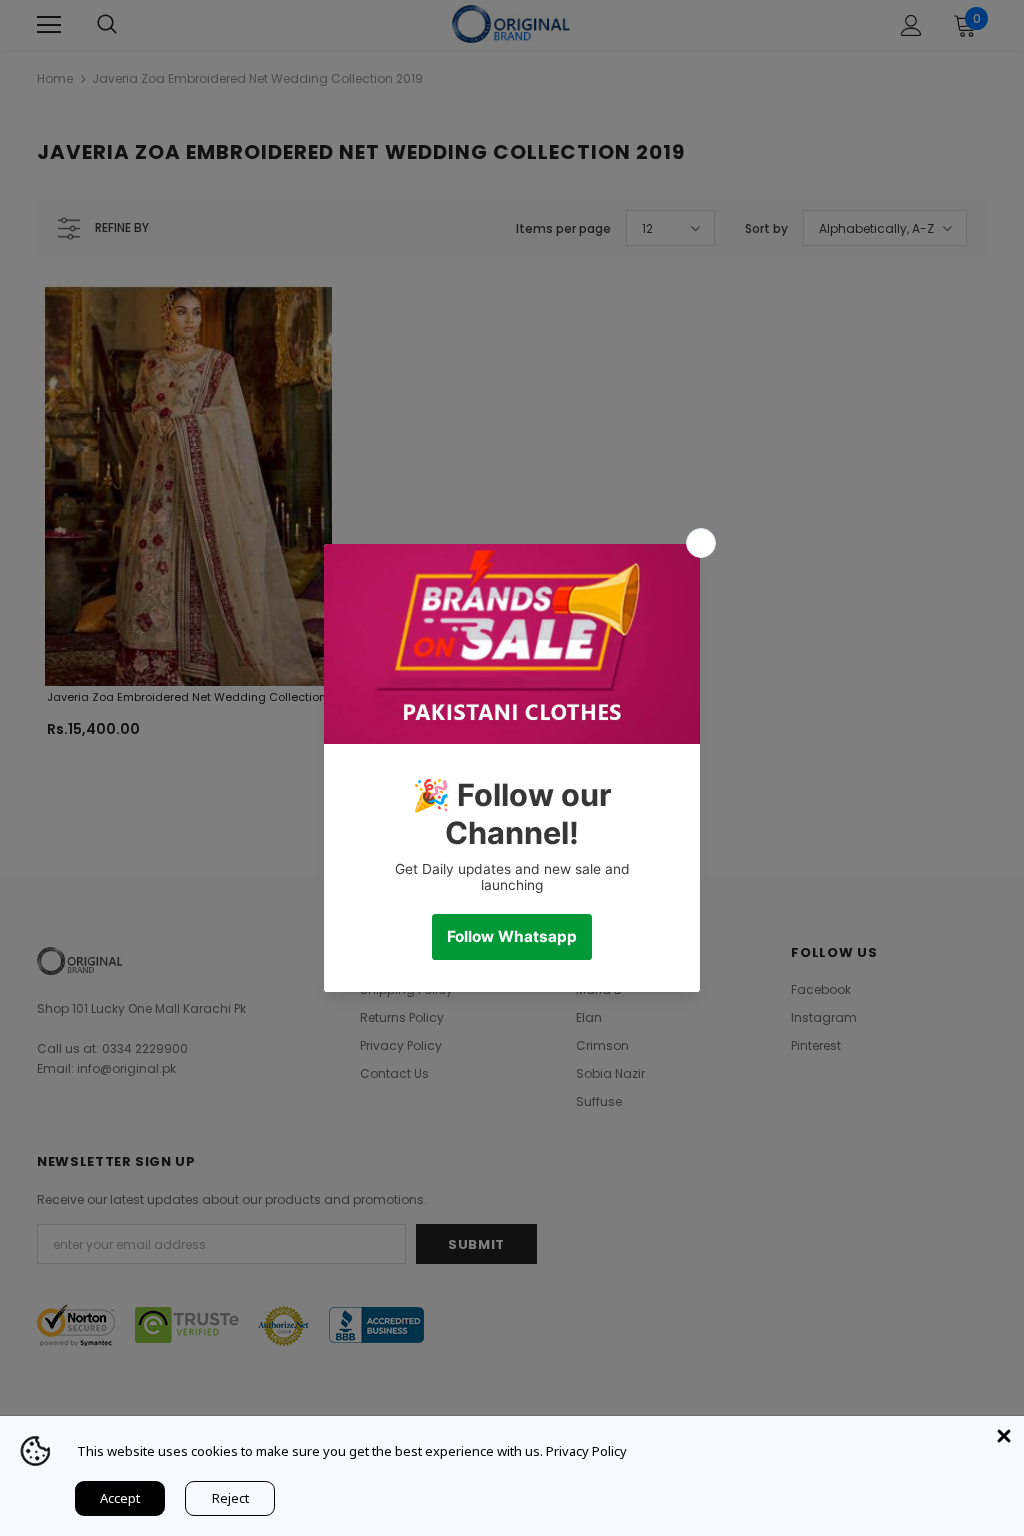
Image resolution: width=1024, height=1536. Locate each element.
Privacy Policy (586, 1451)
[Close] (1004, 1436)
